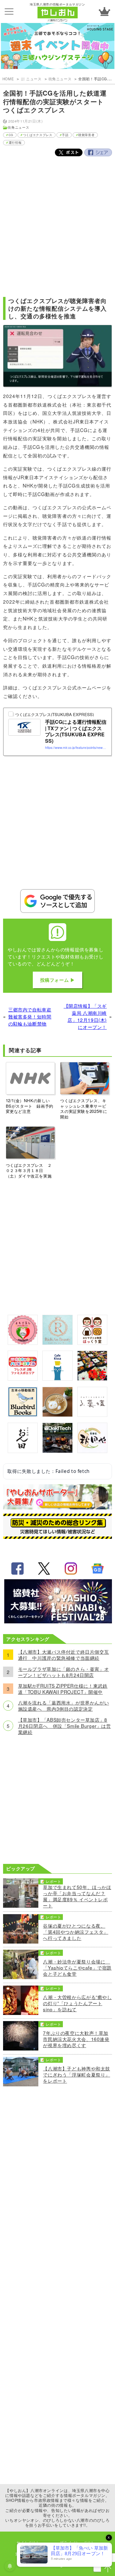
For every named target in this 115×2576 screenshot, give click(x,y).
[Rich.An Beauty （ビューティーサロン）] (57, 1343)
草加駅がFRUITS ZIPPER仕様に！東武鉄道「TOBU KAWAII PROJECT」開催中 (63, 1689)
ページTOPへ (108, 2569)
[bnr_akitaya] (92, 1451)
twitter (44, 1569)
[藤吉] (92, 1379)
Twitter (69, 152)
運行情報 (15, 142)
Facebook (98, 152)
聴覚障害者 (86, 135)
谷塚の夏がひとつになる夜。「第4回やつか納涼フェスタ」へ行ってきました (76, 1932)
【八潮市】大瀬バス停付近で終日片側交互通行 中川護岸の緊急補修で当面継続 (64, 1655)
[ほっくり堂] (92, 1343)
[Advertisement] (57, 224)
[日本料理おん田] (23, 1451)
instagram (71, 1569)
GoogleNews (98, 1569)
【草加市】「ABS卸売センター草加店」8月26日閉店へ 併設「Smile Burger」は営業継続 (65, 1726)
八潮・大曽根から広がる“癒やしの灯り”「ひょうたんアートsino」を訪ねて (77, 2003)
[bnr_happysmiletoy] (23, 1379)
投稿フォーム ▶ (58, 980)
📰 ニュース (31, 79)
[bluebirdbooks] (23, 1415)
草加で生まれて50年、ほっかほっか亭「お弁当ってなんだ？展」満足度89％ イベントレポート (77, 1896)
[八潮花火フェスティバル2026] (58, 1621)
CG (11, 135)
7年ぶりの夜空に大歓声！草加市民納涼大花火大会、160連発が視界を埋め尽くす (76, 2039)
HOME (8, 79)
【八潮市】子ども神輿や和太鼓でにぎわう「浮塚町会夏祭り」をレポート (77, 2074)
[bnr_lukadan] (92, 1415)
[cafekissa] (57, 1379)
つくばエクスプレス (38, 135)
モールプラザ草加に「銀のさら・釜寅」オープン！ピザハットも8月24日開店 (64, 1672)
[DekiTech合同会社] (57, 1451)
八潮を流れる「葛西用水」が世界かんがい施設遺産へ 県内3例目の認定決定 (64, 1705)
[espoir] (57, 1415)
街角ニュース (60, 79)
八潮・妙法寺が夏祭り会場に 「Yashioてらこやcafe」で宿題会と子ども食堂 (77, 1967)
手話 (65, 135)
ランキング (104, 11)
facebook (17, 1569)
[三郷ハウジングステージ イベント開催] (57, 47)
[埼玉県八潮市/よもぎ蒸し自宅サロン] (23, 1343)
